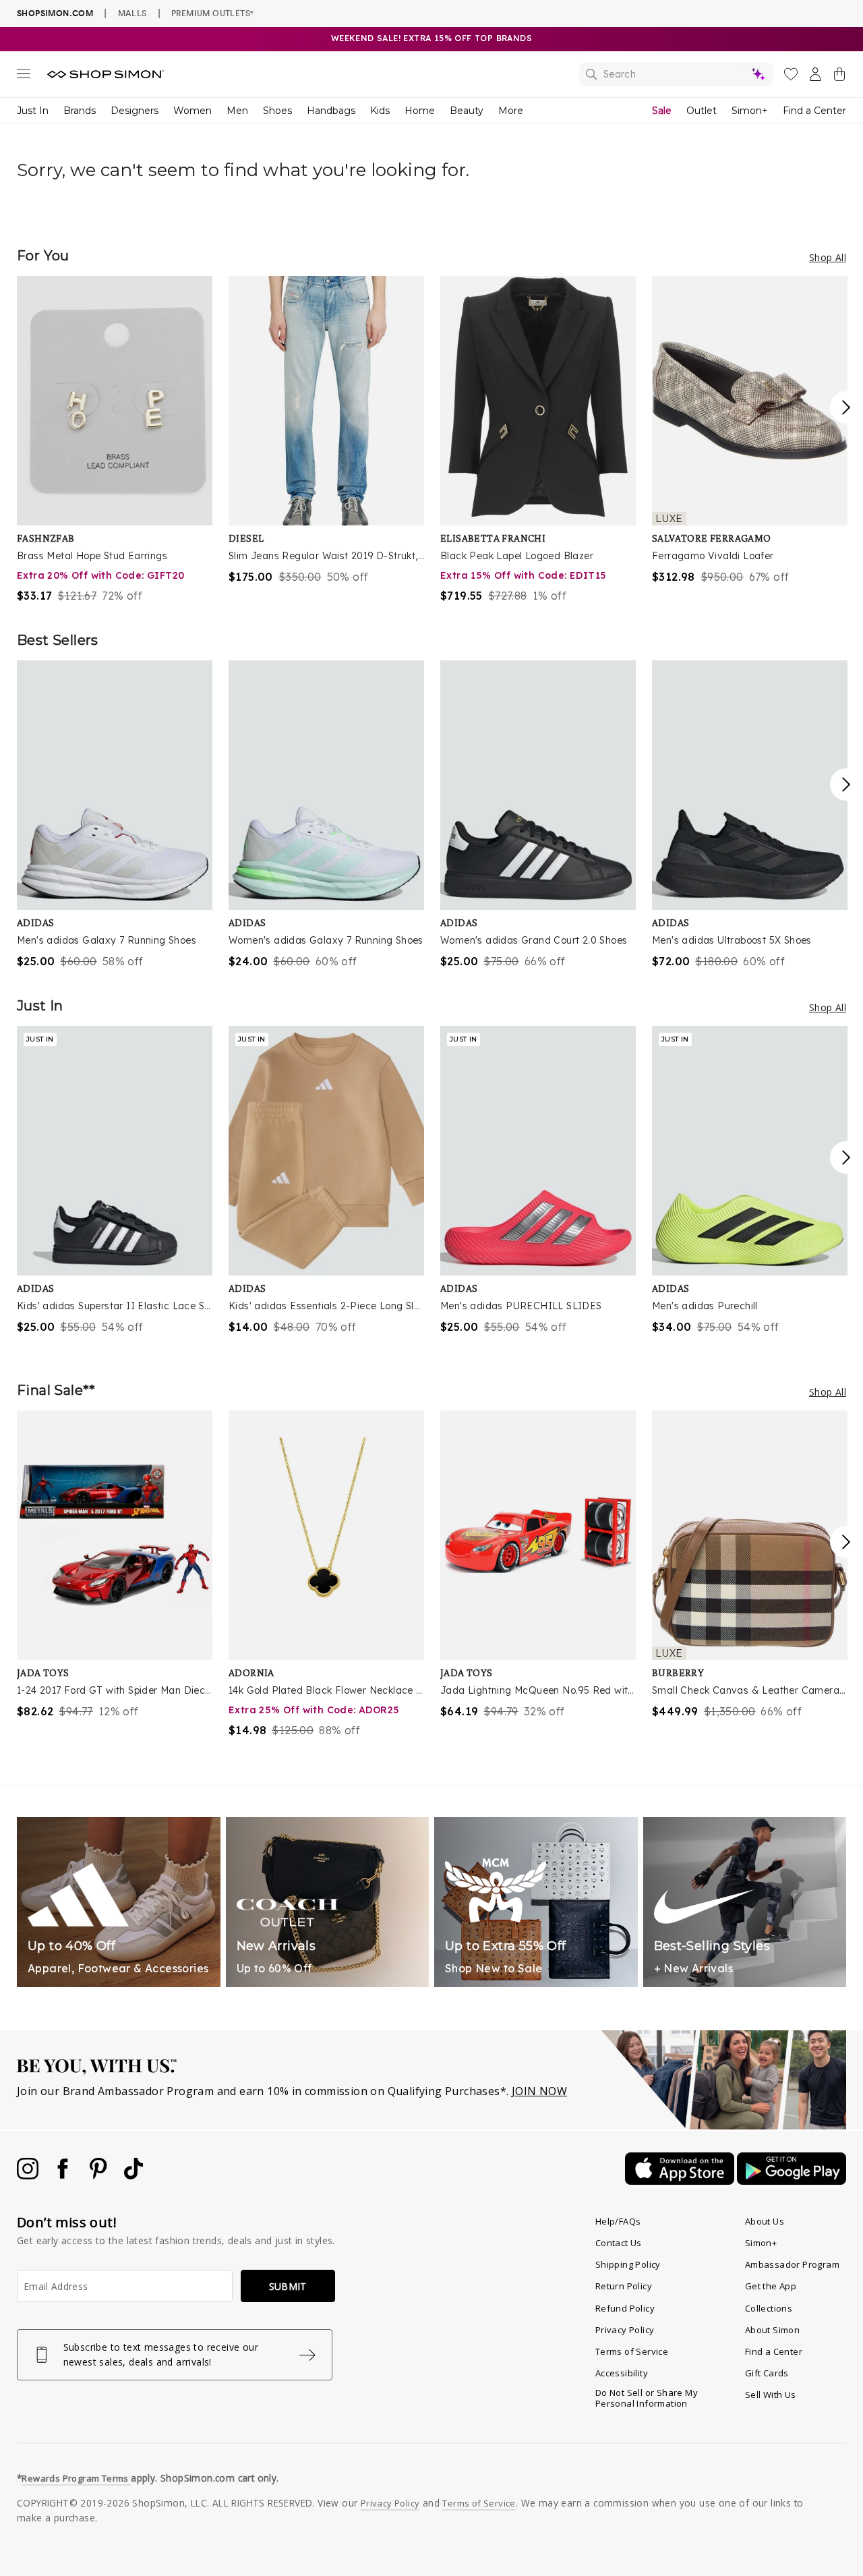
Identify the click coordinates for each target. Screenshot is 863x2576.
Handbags (331, 111)
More (511, 111)
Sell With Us (771, 2395)
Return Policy (624, 2286)
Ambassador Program (792, 2264)
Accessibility (622, 2373)
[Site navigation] (24, 76)
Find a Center (814, 111)
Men (237, 111)
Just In (33, 111)
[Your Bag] (839, 77)
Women (192, 111)
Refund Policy (625, 2308)
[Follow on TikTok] (133, 2175)
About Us (765, 2221)
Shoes (277, 111)
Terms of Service (632, 2351)
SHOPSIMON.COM (55, 13)
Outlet (702, 111)
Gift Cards (767, 2373)
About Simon (772, 2330)
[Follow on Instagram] (29, 2175)
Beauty (467, 111)
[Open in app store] (681, 2181)
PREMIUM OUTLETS (212, 13)
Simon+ (750, 111)
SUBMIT (288, 2286)
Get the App (771, 2286)
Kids (380, 111)
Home (420, 111)
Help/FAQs (618, 2221)
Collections (769, 2308)
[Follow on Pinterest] (100, 2175)
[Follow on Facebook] (64, 2175)
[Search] (676, 74)
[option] (115, 440)
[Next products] (846, 407)
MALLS (132, 13)
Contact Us (619, 2243)
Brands (80, 111)
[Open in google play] (792, 2181)
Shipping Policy (628, 2264)
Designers (135, 111)
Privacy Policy (625, 2330)
